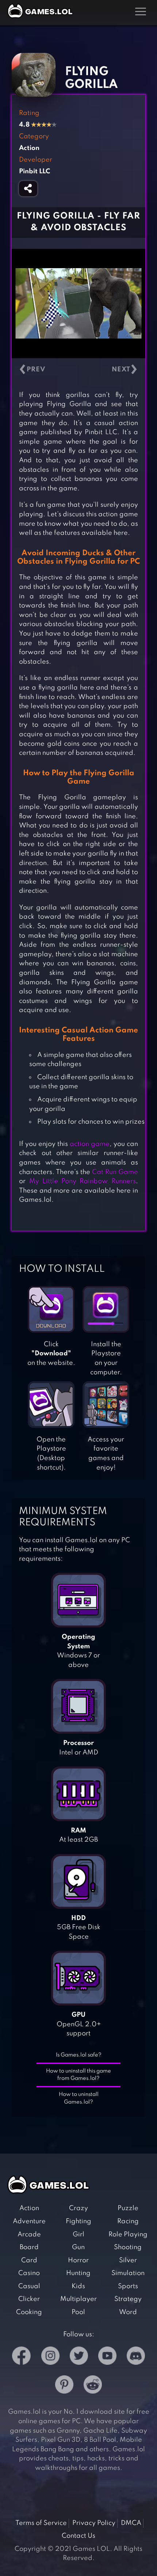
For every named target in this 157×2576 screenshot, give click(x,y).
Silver (128, 2260)
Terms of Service (41, 2523)
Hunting (78, 2273)
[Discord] (136, 2357)
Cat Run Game (115, 1172)
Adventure (29, 2221)
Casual (29, 2286)
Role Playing (128, 2235)
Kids (78, 2286)
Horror (78, 2260)
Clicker (29, 2299)
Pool (78, 2312)
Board (29, 2247)
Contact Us (78, 2536)
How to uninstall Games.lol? (79, 2098)
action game (90, 1144)
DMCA (131, 2523)
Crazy (78, 2208)
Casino (29, 2273)
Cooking (29, 2312)
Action (29, 2208)
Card (29, 2260)
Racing (128, 2221)
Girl (78, 2235)
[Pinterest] (64, 2386)
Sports (128, 2286)
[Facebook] (21, 2357)
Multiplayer (78, 2299)
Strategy (128, 2299)
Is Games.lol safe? (79, 2055)
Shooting (128, 2247)
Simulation (128, 2273)
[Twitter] (79, 2357)
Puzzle (128, 2208)
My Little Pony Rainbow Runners (83, 1181)
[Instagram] (50, 2357)
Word (128, 2312)
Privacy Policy (94, 2523)
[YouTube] (107, 2357)
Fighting (78, 2221)
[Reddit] (93, 2386)
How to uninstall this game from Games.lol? (78, 2075)
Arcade (29, 2235)
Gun (78, 2247)
